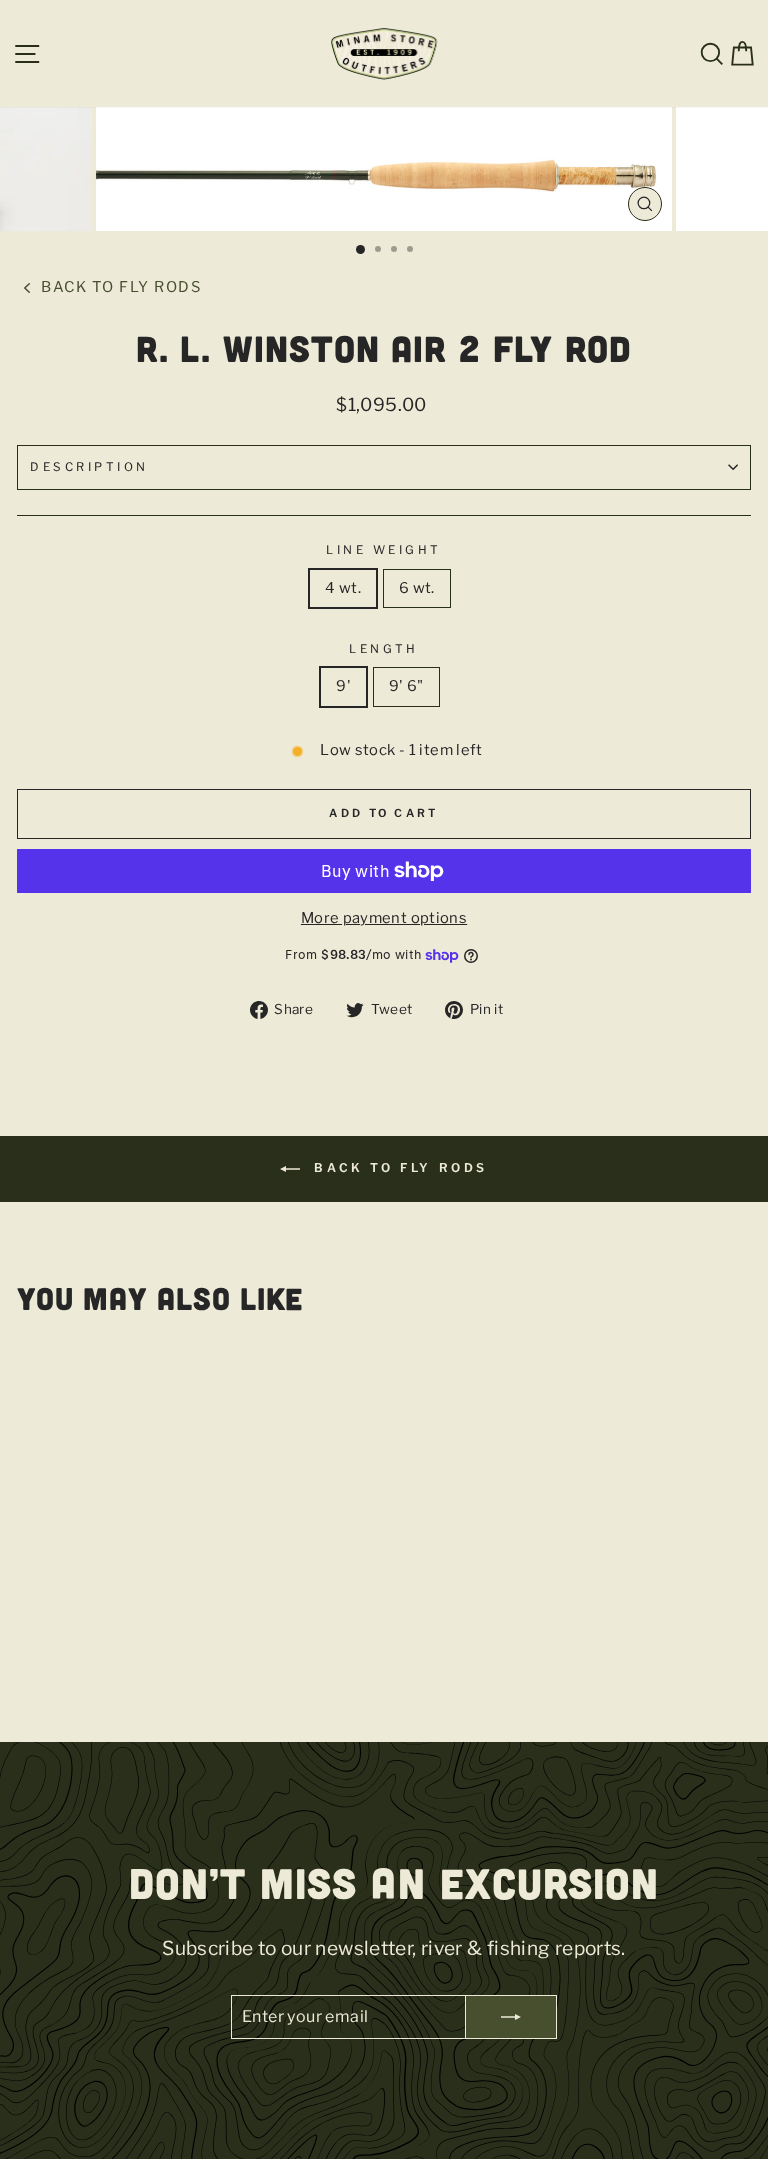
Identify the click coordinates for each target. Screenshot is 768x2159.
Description (89, 467)
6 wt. (417, 588)
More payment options (384, 918)
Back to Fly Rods (119, 287)
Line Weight (384, 550)
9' (343, 686)
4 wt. (343, 588)
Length (383, 649)
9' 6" (406, 686)
